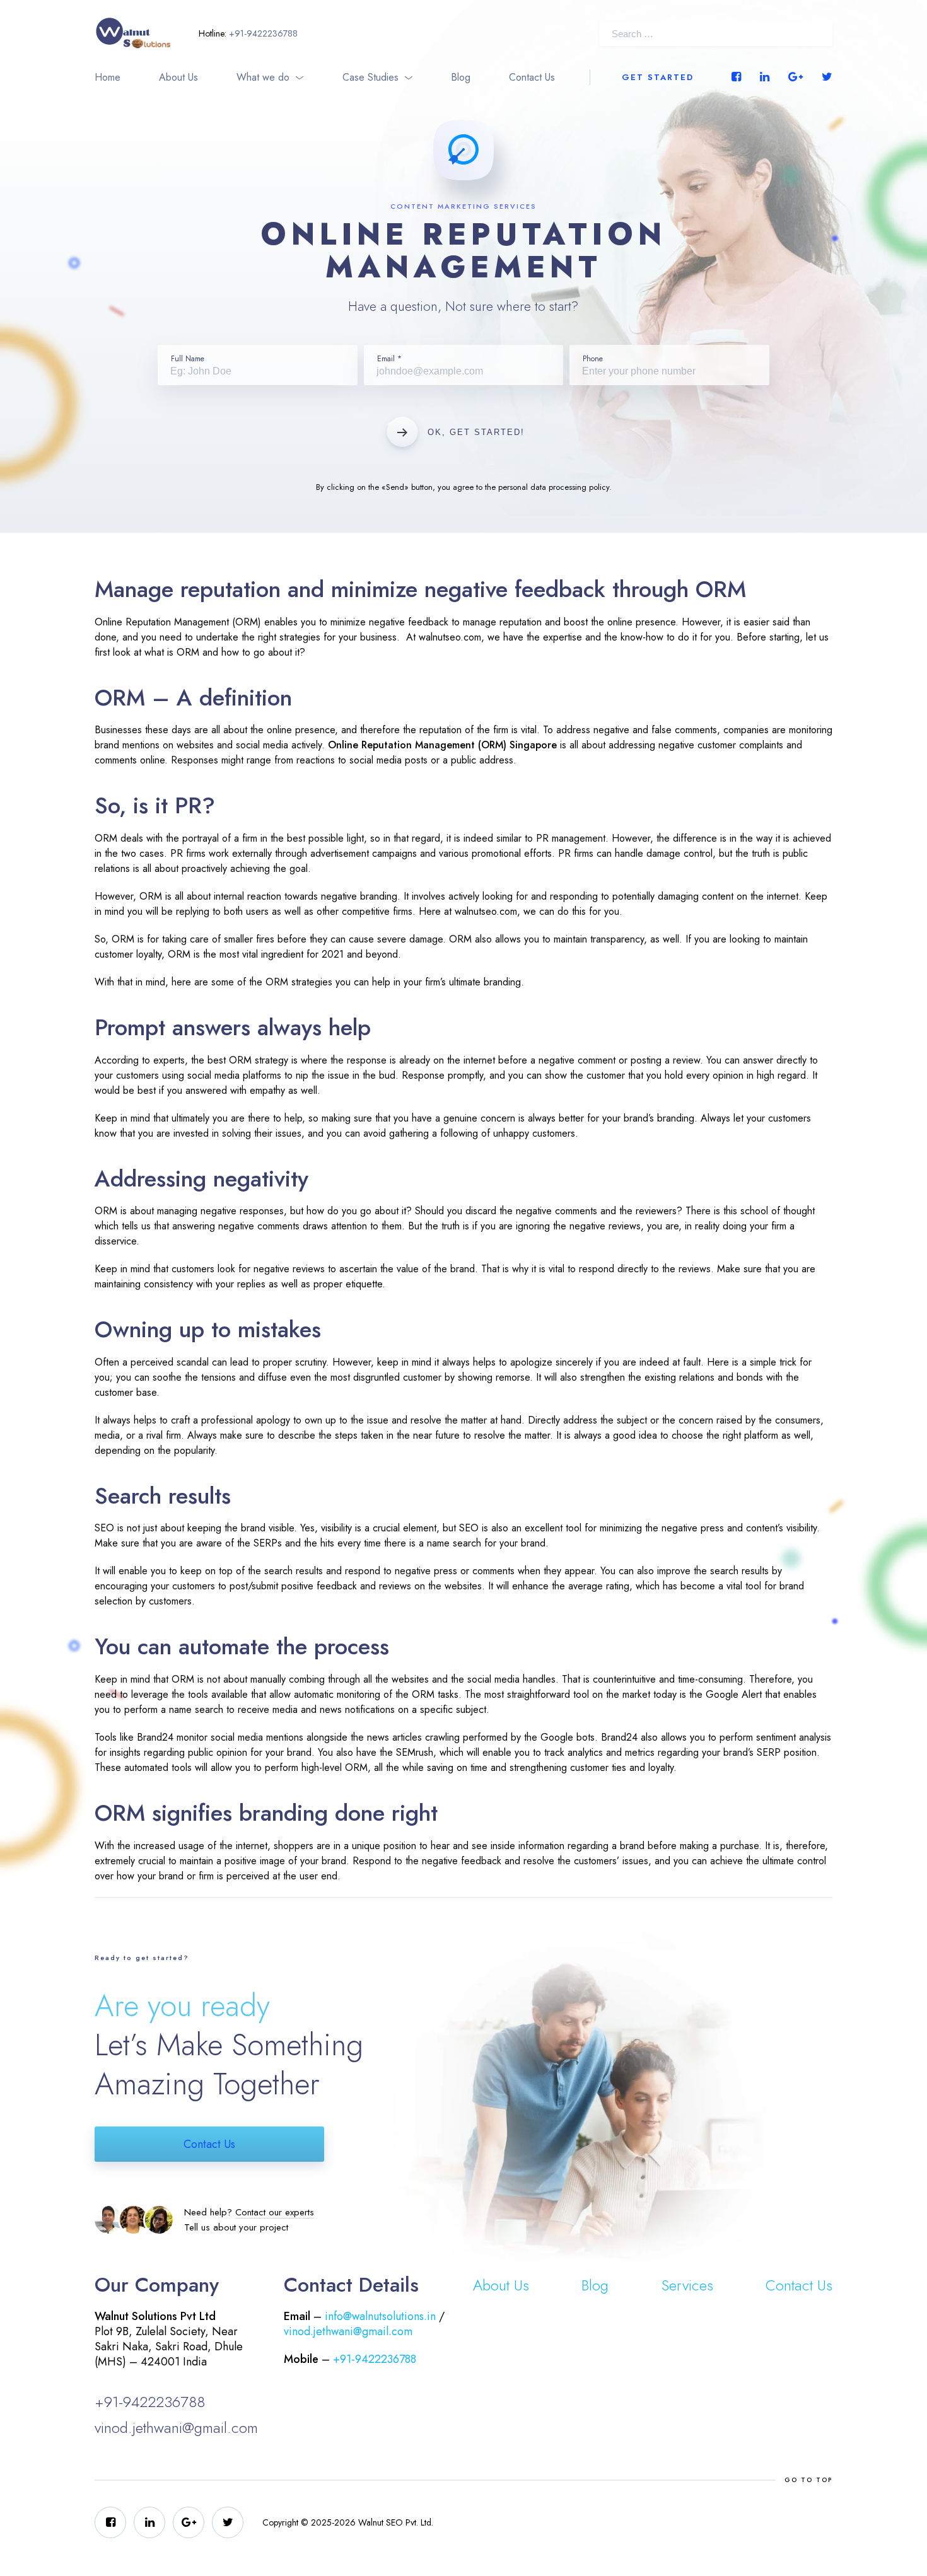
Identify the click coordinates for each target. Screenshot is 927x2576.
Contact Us (532, 77)
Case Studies (370, 77)
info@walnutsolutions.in (380, 2316)
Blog (461, 77)
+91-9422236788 (263, 33)
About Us (178, 77)
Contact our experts (275, 2212)
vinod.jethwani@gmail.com (176, 2428)
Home (108, 77)
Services (687, 2285)
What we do (263, 77)
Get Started (658, 77)
